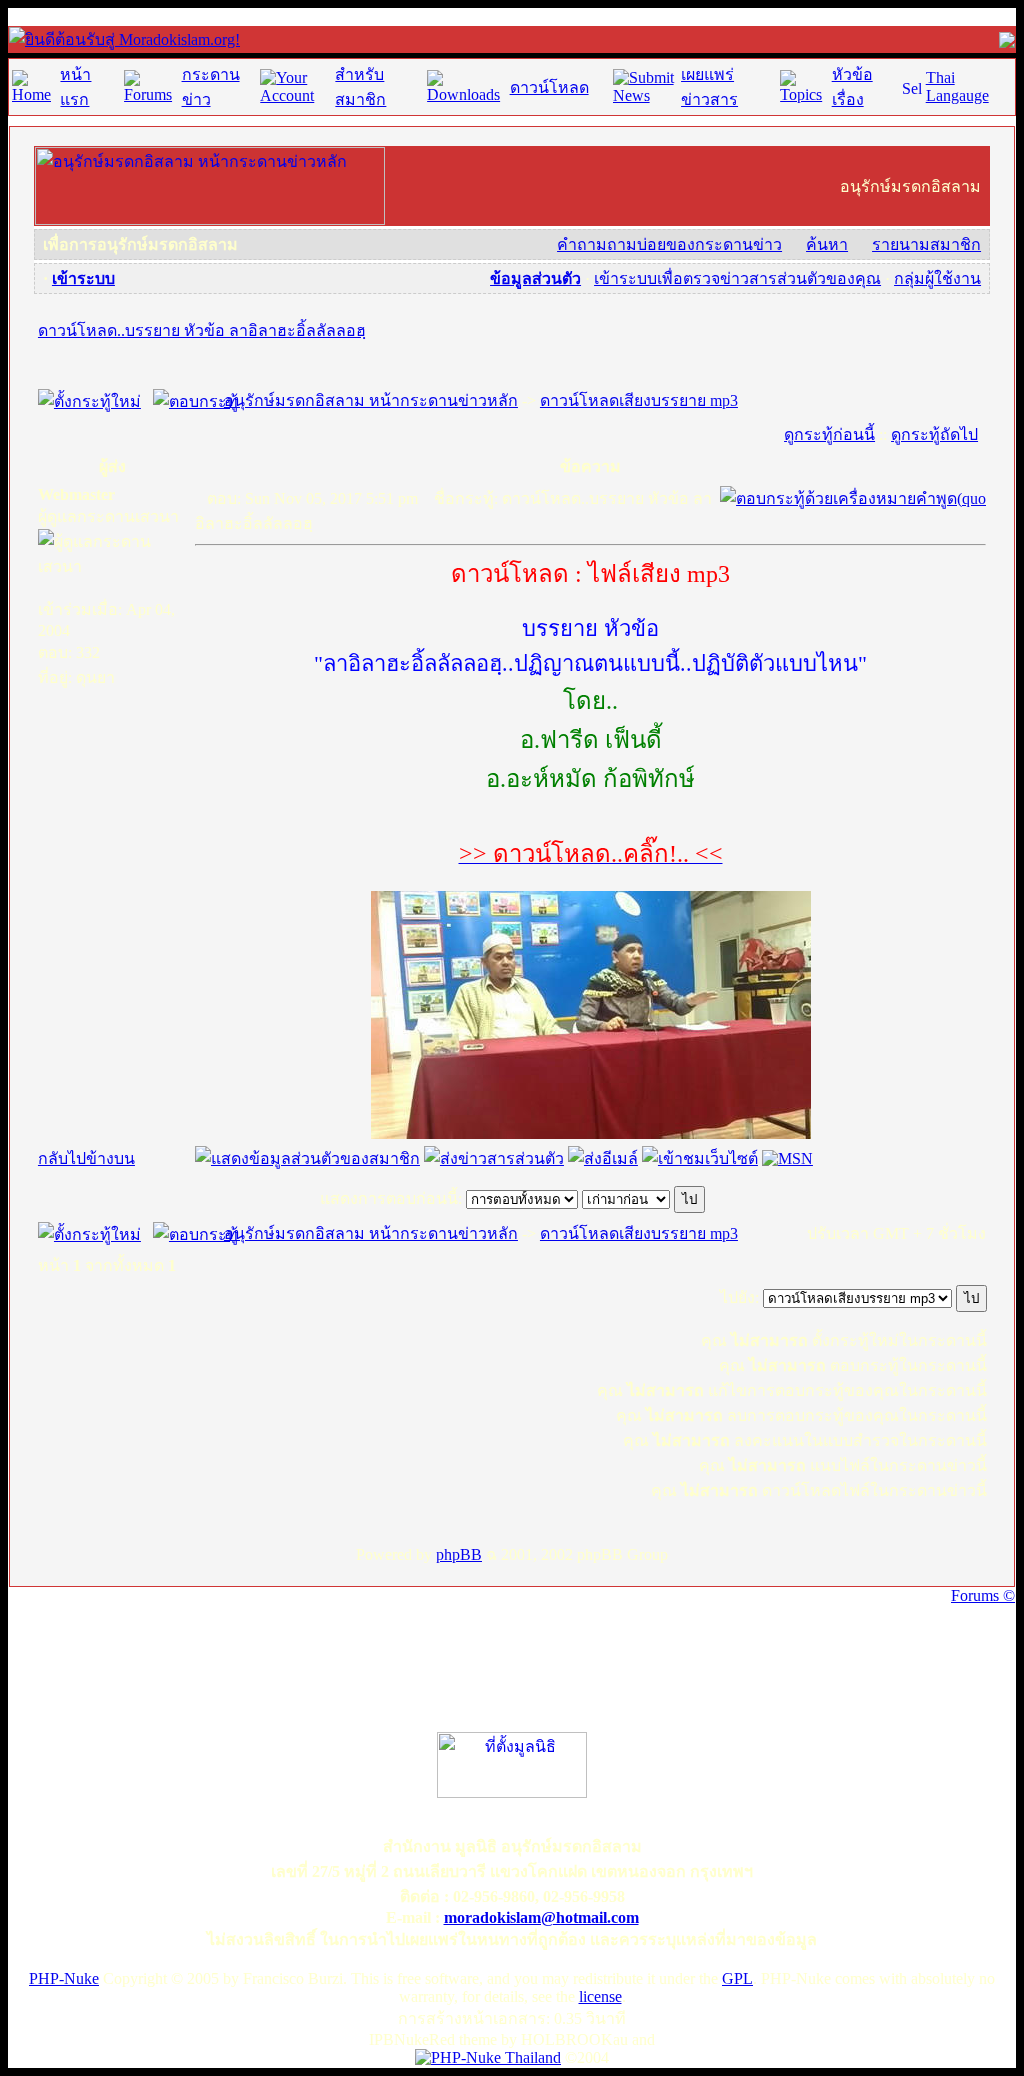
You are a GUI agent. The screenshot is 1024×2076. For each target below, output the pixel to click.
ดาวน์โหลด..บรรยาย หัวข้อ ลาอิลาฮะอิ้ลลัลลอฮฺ (202, 330)
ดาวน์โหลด (549, 87)
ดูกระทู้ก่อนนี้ (829, 434)
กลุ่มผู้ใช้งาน (937, 278)
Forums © (983, 1595)
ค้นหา (827, 244)
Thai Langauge (957, 86)
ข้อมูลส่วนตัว (535, 278)
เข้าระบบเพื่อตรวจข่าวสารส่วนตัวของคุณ (737, 278)
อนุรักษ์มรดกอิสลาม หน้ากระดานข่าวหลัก (371, 400)
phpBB (459, 1554)
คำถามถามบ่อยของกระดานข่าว (669, 244)
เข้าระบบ (83, 278)
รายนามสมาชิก (926, 244)
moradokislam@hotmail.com (541, 1917)
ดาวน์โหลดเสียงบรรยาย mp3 (639, 400)
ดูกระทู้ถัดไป (934, 434)
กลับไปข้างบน (86, 1158)
